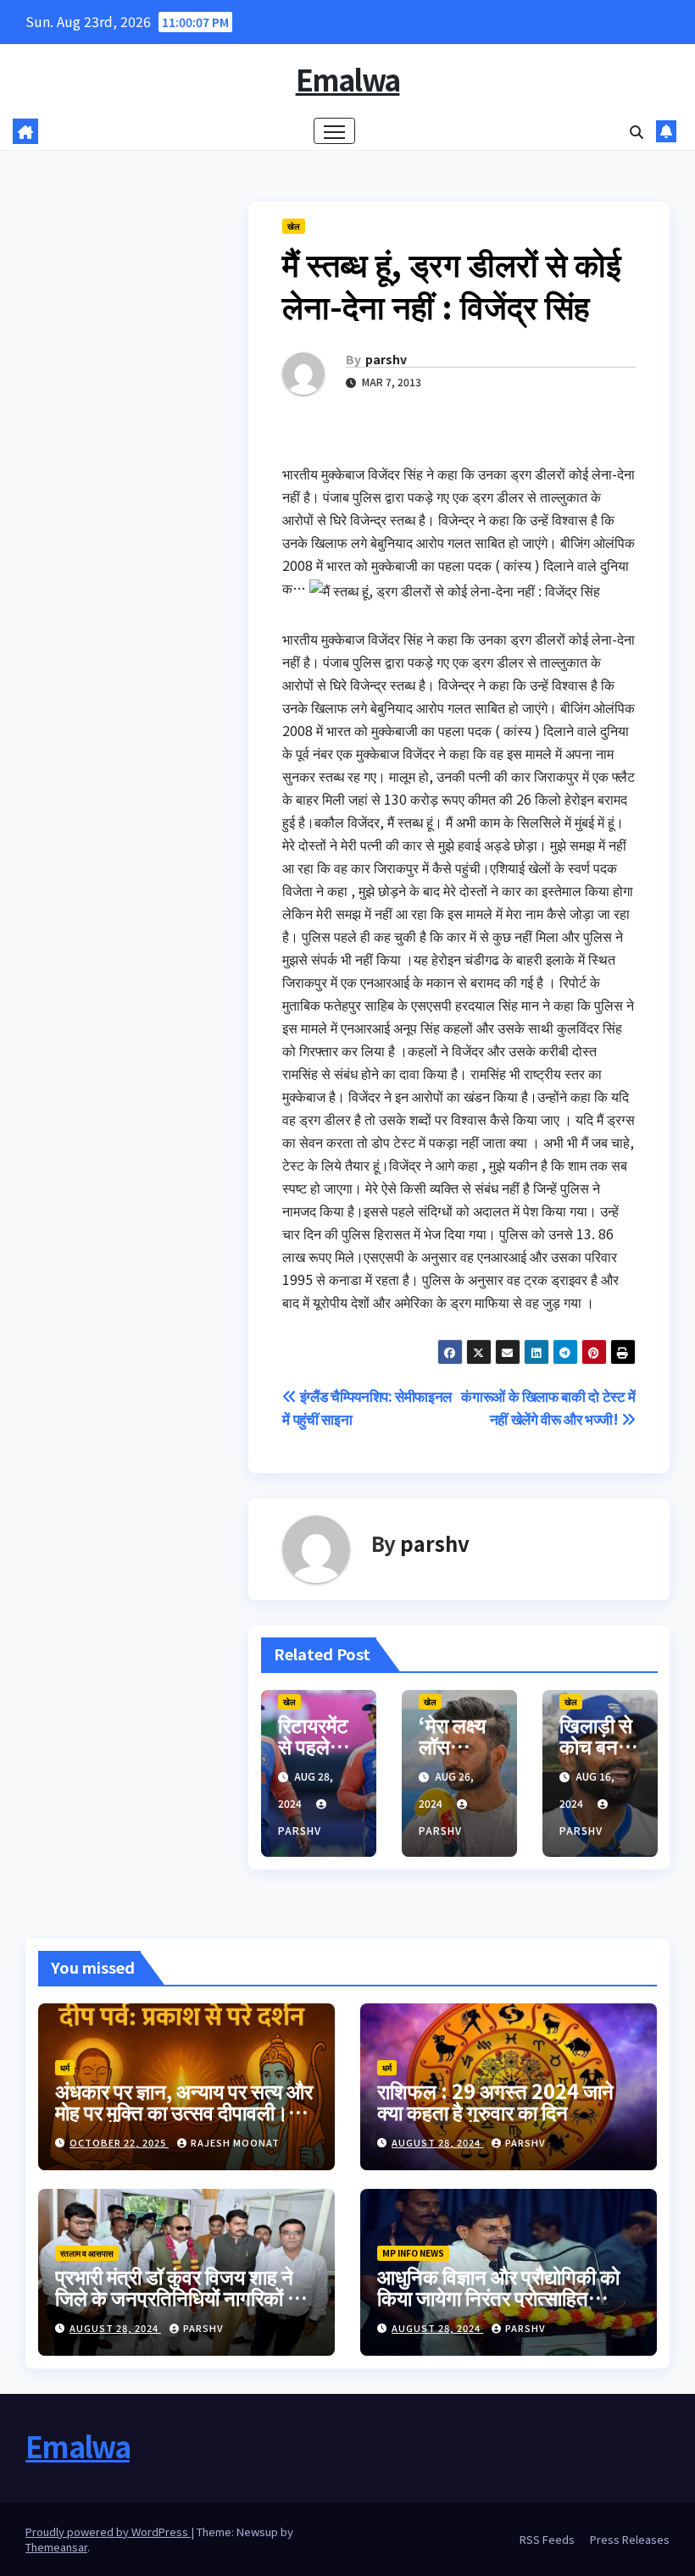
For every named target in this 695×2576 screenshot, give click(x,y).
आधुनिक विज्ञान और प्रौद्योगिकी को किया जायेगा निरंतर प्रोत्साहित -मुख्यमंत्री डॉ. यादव (498, 2297)
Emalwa (348, 79)
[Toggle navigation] (334, 131)
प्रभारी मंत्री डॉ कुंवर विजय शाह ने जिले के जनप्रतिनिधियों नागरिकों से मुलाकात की (178, 2297)
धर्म (65, 2067)
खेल (294, 226)
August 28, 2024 (437, 2142)
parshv (386, 359)
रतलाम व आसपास (87, 2253)
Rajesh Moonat (235, 2142)
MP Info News (413, 2253)
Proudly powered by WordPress (108, 2532)
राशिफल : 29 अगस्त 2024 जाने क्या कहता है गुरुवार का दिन (495, 2101)
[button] (637, 131)
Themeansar (56, 2547)
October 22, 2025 (119, 2142)
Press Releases (630, 2539)
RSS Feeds (547, 2539)
